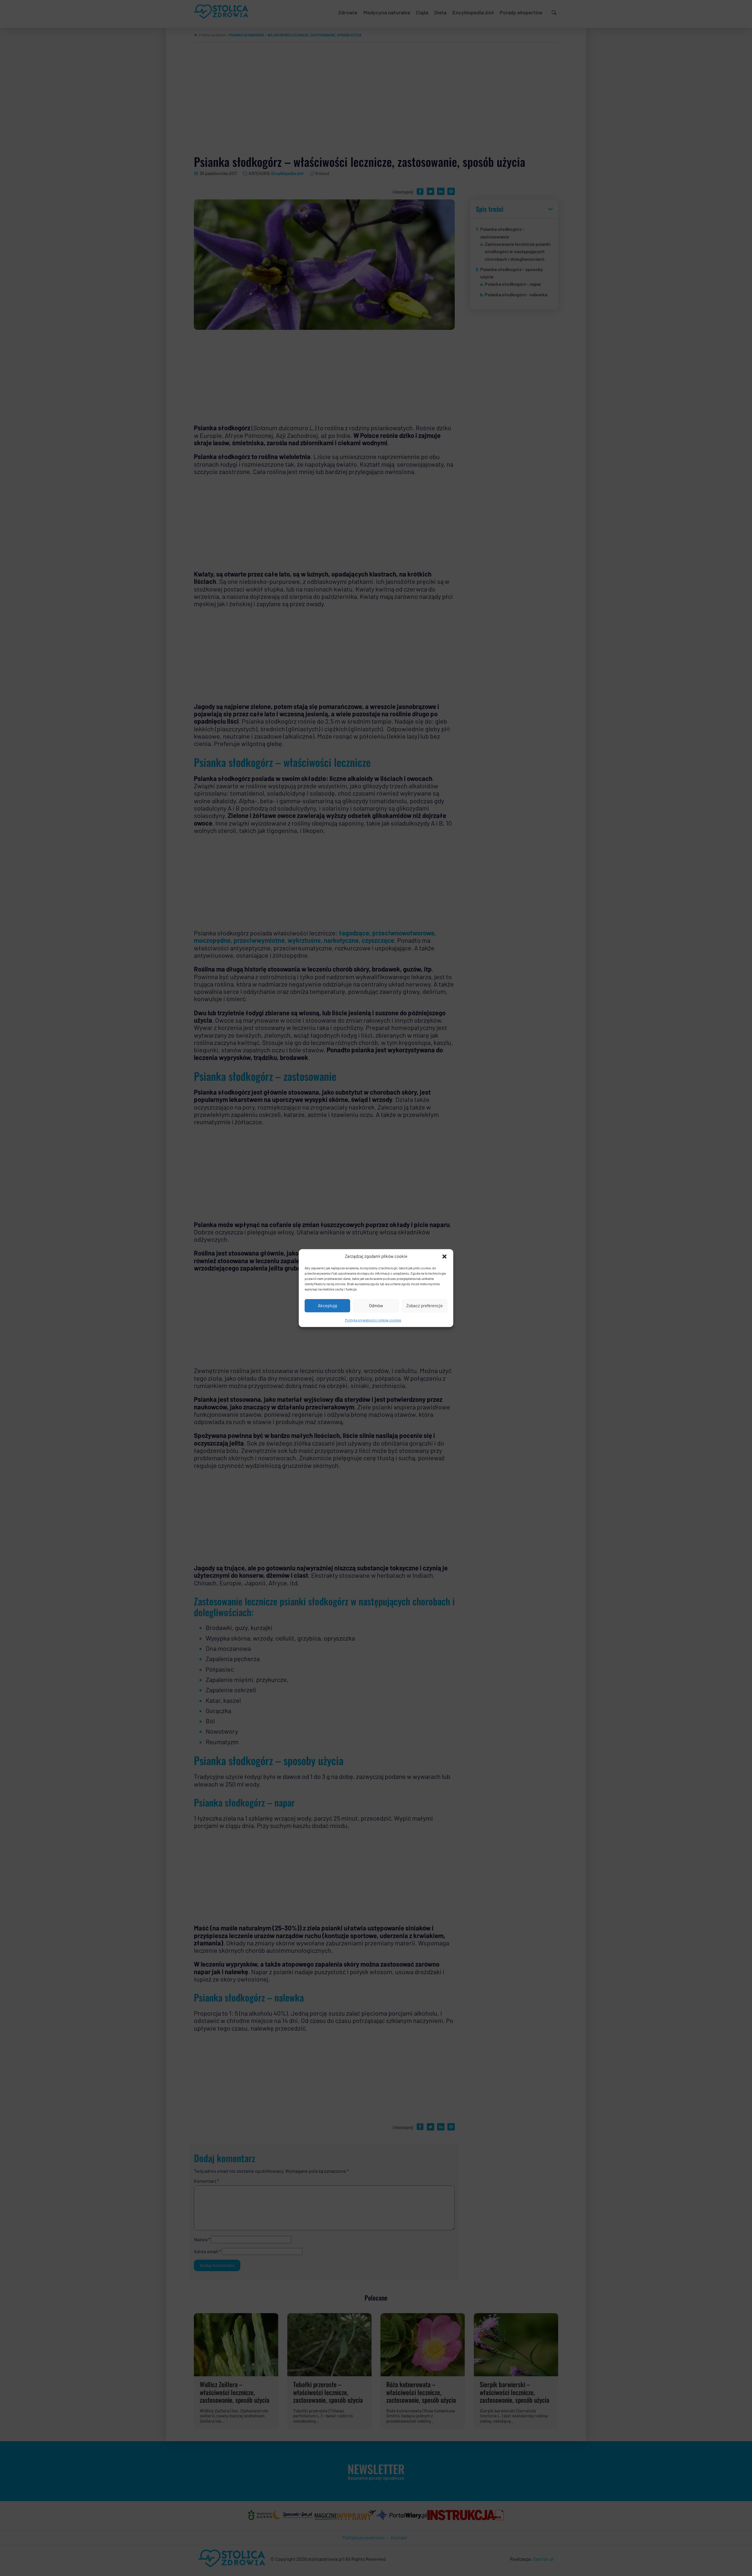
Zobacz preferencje (424, 1305)
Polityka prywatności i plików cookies (373, 1320)
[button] (444, 1256)
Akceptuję (328, 1305)
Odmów (376, 1305)
